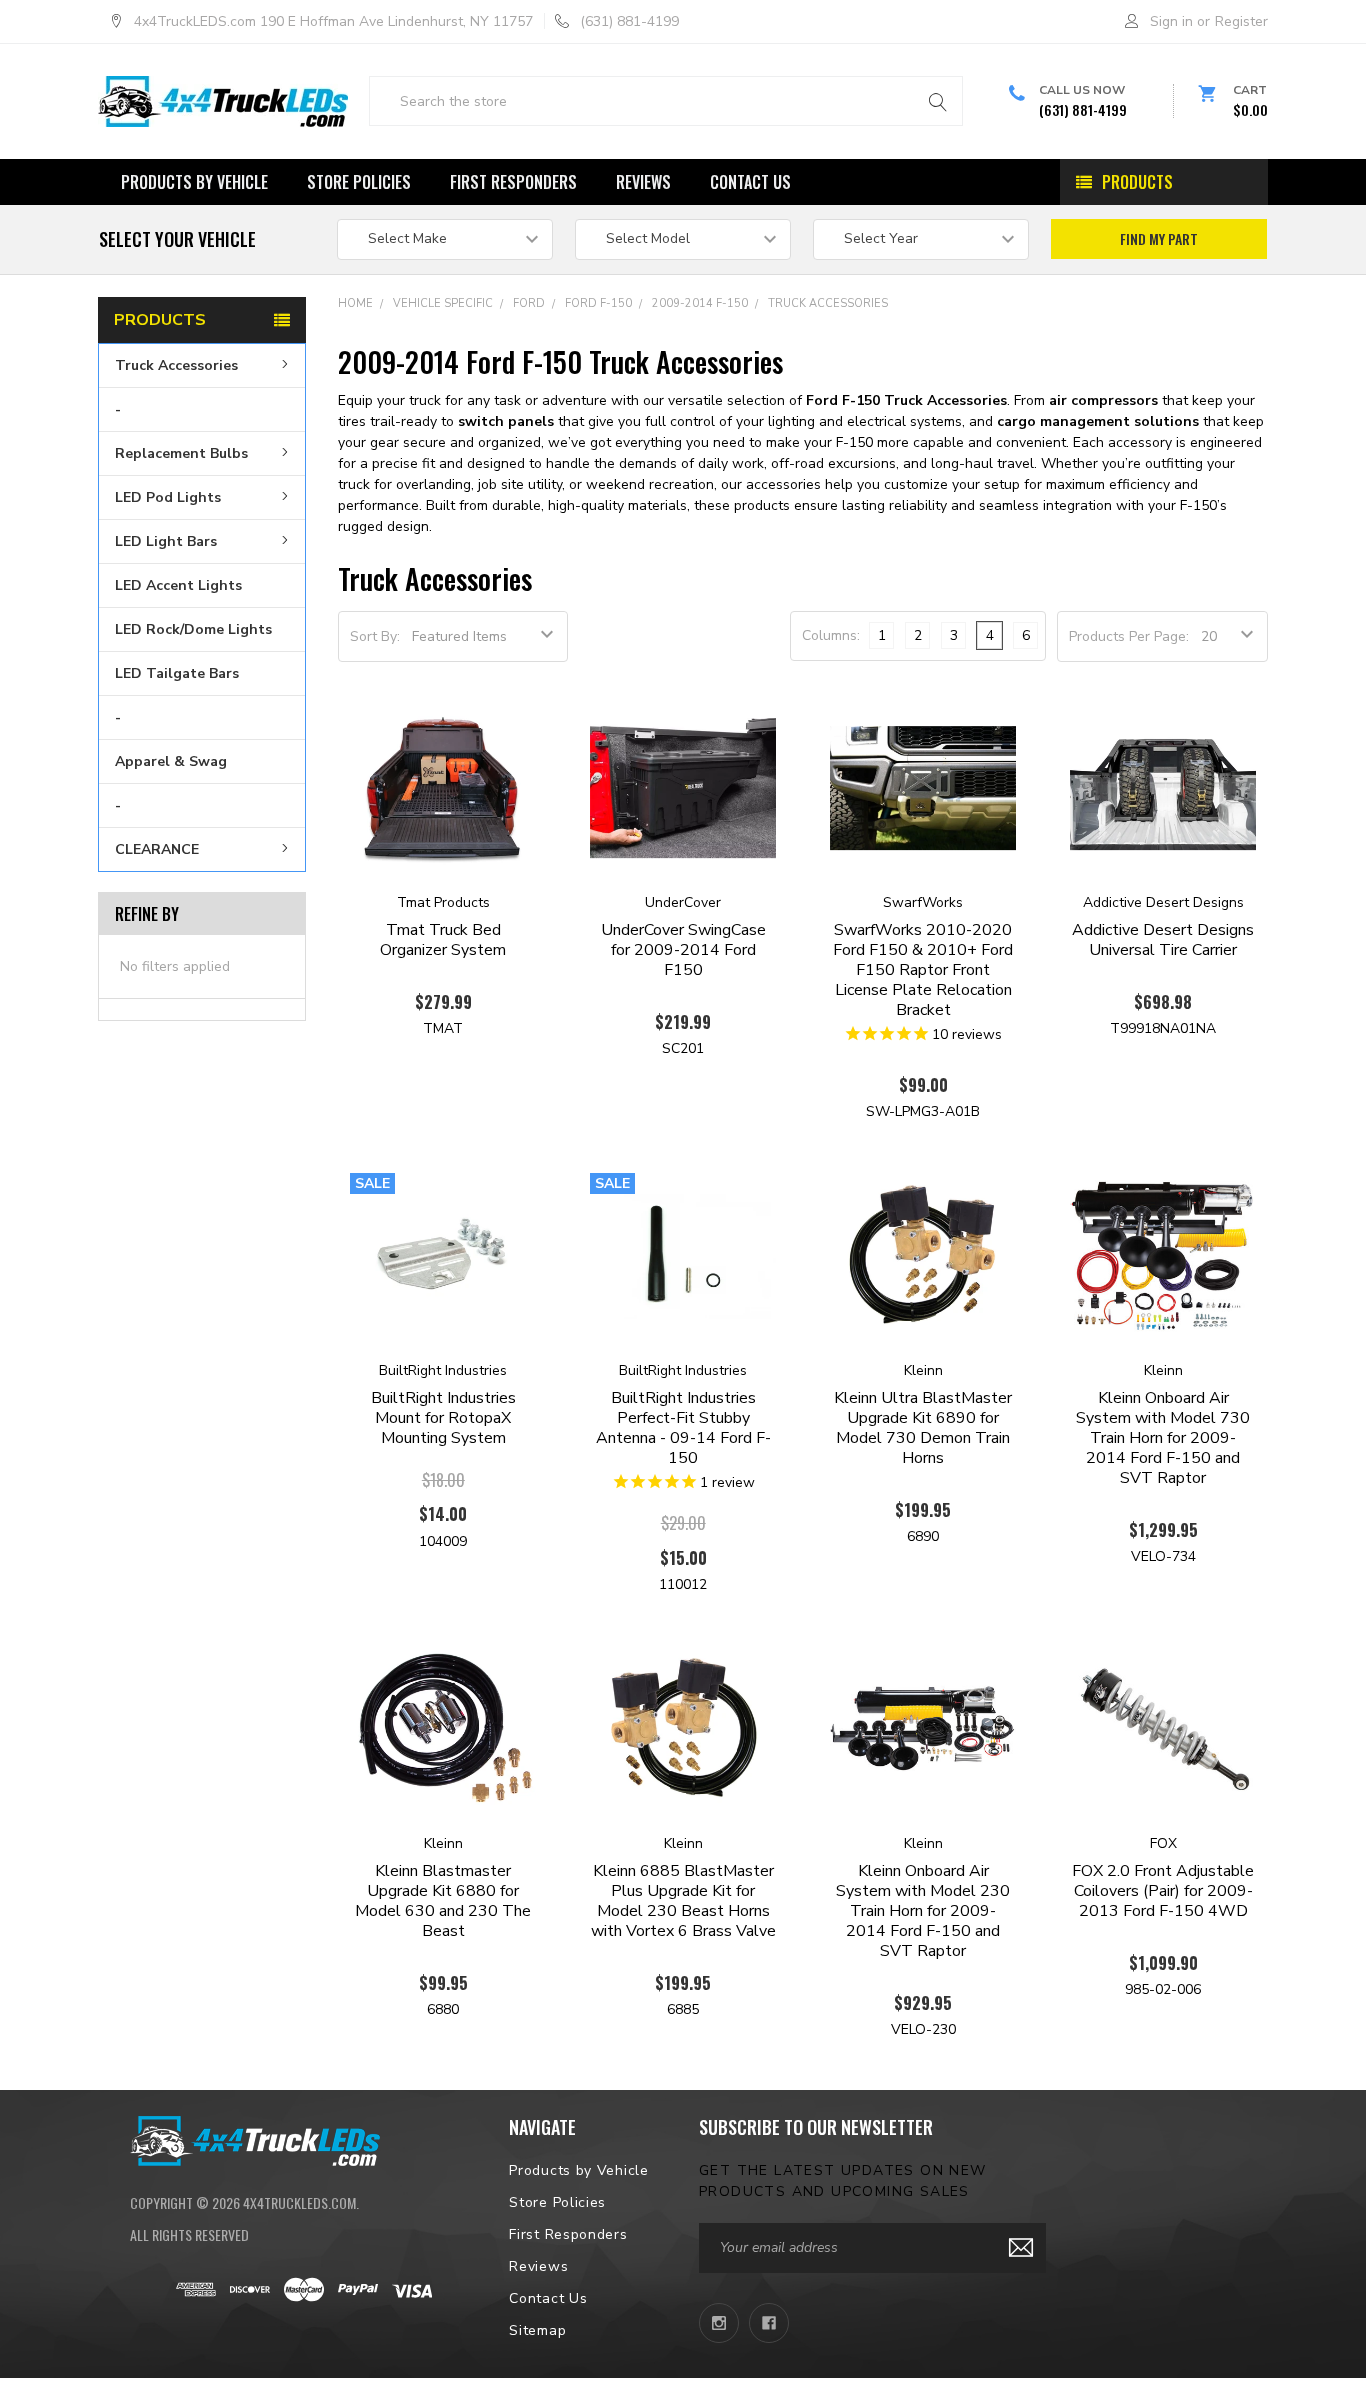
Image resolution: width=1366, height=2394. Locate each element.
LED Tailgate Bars (177, 673)
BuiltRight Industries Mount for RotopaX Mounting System (443, 1418)
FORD (529, 303)
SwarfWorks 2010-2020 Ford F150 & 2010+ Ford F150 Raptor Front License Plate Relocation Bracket (923, 970)
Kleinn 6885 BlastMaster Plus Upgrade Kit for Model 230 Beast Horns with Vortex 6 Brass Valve (683, 1901)
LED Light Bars (166, 541)
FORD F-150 (598, 303)
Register (1241, 21)
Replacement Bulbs (181, 453)
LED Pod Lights (168, 497)
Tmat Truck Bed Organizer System (443, 940)
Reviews (643, 182)
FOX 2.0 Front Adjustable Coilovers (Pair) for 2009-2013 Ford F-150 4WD (1163, 1891)
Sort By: (375, 636)
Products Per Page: (1129, 636)
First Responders (513, 182)
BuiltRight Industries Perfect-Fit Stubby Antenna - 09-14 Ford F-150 (683, 1428)
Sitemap (537, 2330)
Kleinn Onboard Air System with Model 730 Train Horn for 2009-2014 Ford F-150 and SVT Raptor (1163, 1438)
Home (355, 303)
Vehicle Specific (443, 303)
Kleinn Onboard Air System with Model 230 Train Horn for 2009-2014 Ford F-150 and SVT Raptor (923, 1911)
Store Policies (359, 182)
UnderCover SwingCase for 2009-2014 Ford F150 (683, 950)
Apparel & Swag (171, 761)
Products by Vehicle (194, 182)
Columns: (831, 635)
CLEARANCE (157, 849)
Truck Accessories (176, 365)
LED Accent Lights (178, 585)
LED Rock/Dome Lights (193, 629)
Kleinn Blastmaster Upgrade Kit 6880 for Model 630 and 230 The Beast (443, 1901)
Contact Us (750, 182)
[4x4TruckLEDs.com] (255, 2138)
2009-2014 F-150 (700, 303)
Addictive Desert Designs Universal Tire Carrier (1163, 940)
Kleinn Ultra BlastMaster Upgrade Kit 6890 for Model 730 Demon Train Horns (923, 1428)
